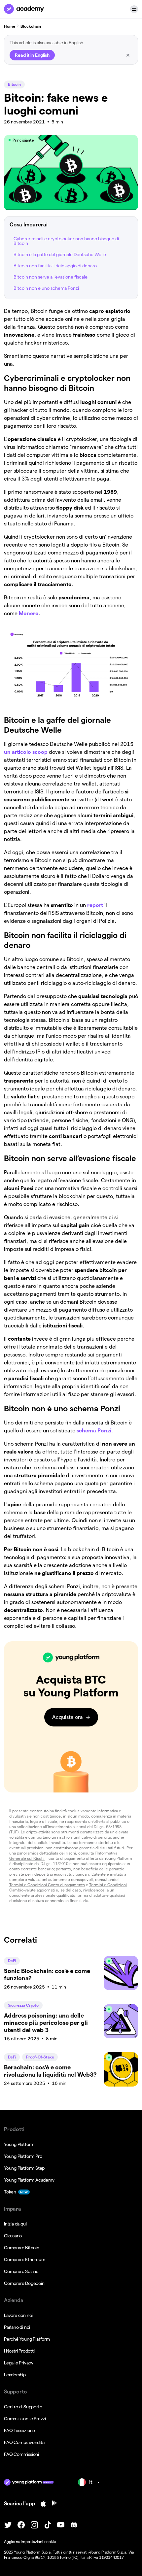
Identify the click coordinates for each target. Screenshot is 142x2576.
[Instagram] (34, 2525)
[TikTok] (48, 2525)
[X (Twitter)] (8, 2525)
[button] (134, 9)
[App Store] (43, 2504)
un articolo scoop (26, 752)
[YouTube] (61, 2525)
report (96, 905)
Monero (29, 613)
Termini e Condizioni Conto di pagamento (47, 1885)
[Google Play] (54, 2504)
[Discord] (74, 2525)
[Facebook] (21, 2525)
